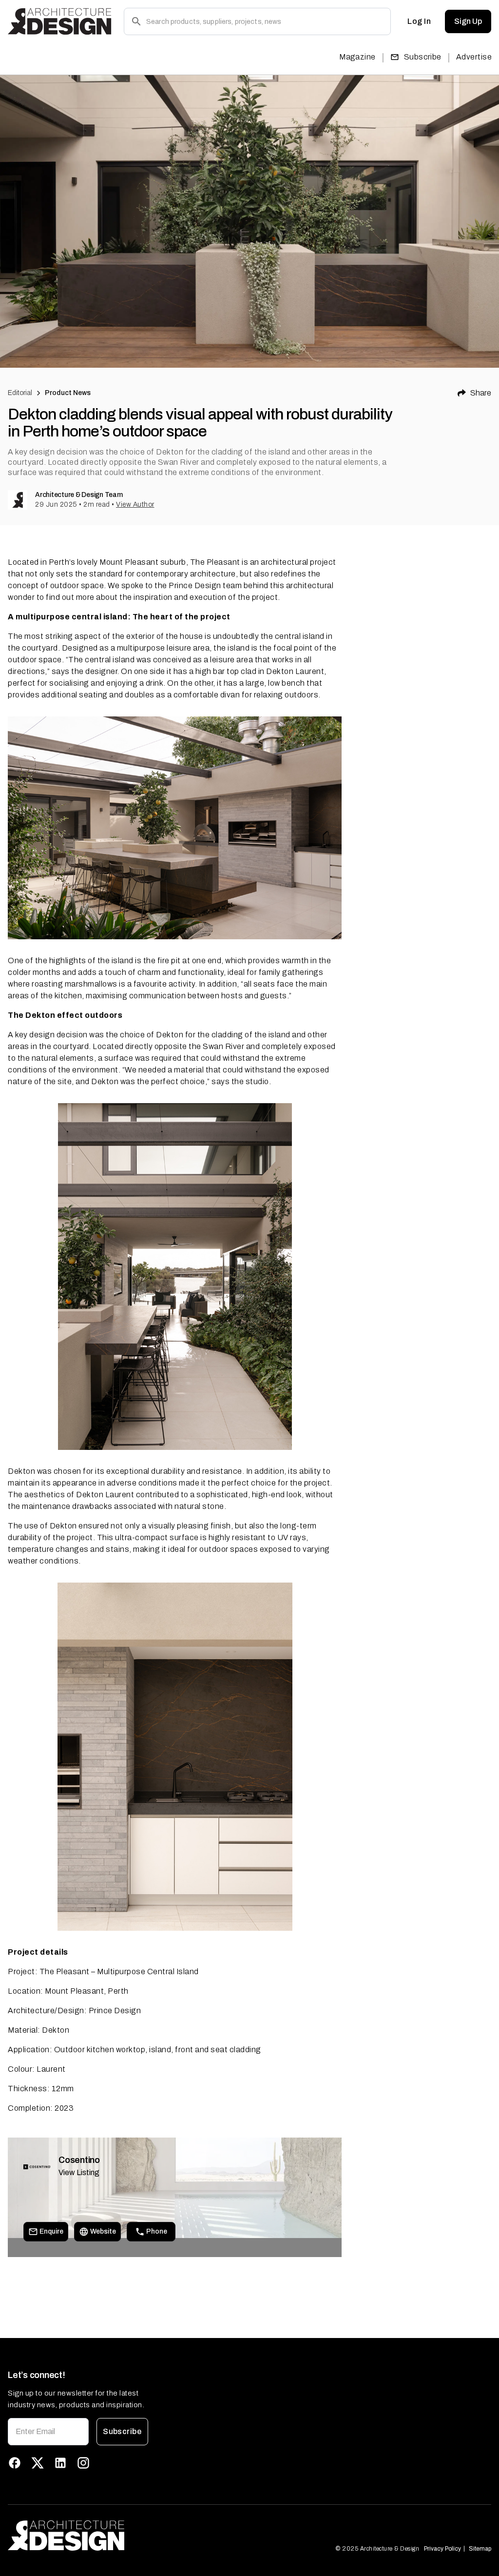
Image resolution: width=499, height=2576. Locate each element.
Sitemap (480, 2549)
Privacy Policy (442, 2549)
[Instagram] (83, 2463)
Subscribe (423, 57)
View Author (135, 505)
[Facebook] (15, 2463)
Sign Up (468, 21)
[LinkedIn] (60, 2463)
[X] (38, 2463)
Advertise (474, 57)
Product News (68, 393)
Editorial (20, 393)
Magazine (357, 57)
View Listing (79, 2172)
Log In (419, 21)
